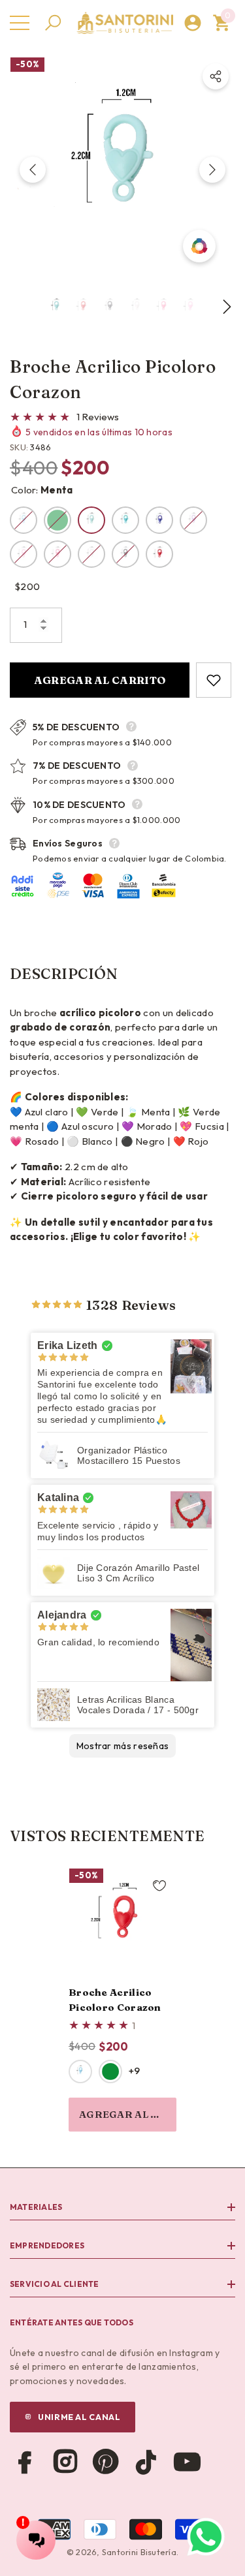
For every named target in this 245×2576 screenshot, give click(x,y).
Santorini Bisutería (139, 2552)
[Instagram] (65, 2462)
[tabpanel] (122, 2000)
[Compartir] (216, 76)
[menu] (20, 23)
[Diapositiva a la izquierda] (33, 170)
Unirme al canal (79, 2417)
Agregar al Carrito (100, 680)
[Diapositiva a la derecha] (212, 170)
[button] (53, 23)
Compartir (216, 76)
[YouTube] (187, 2462)
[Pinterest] (106, 2462)
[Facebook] (25, 2462)
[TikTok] (146, 2462)
